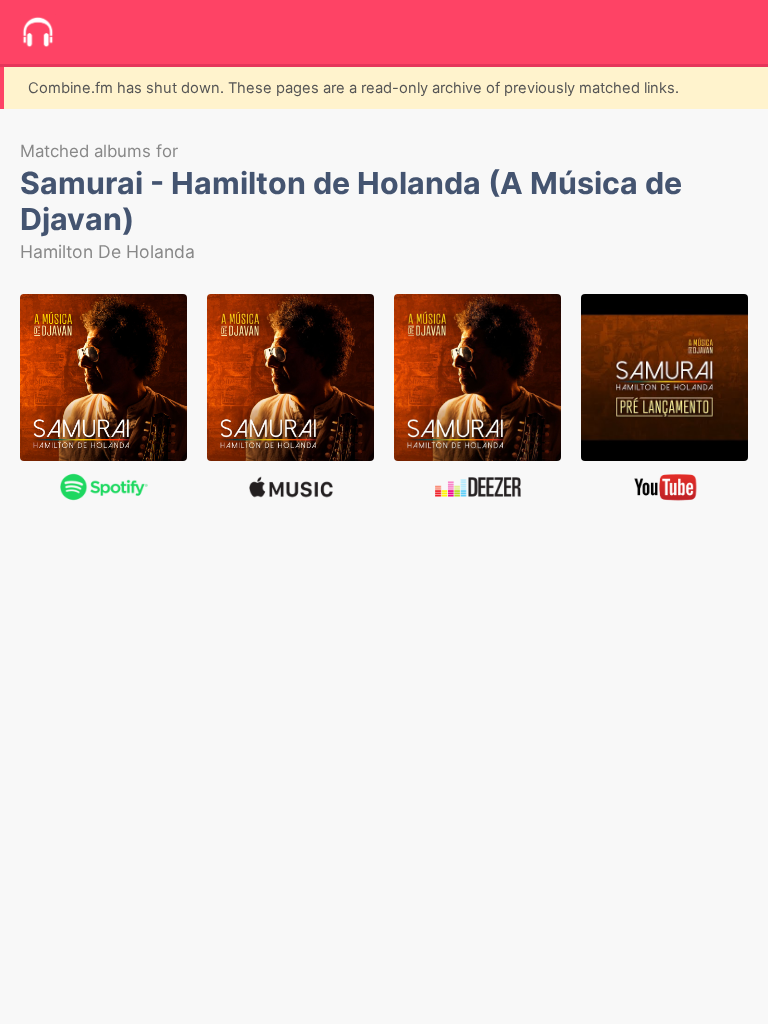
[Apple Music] (290, 377)
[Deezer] (477, 377)
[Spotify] (103, 377)
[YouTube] (664, 377)
